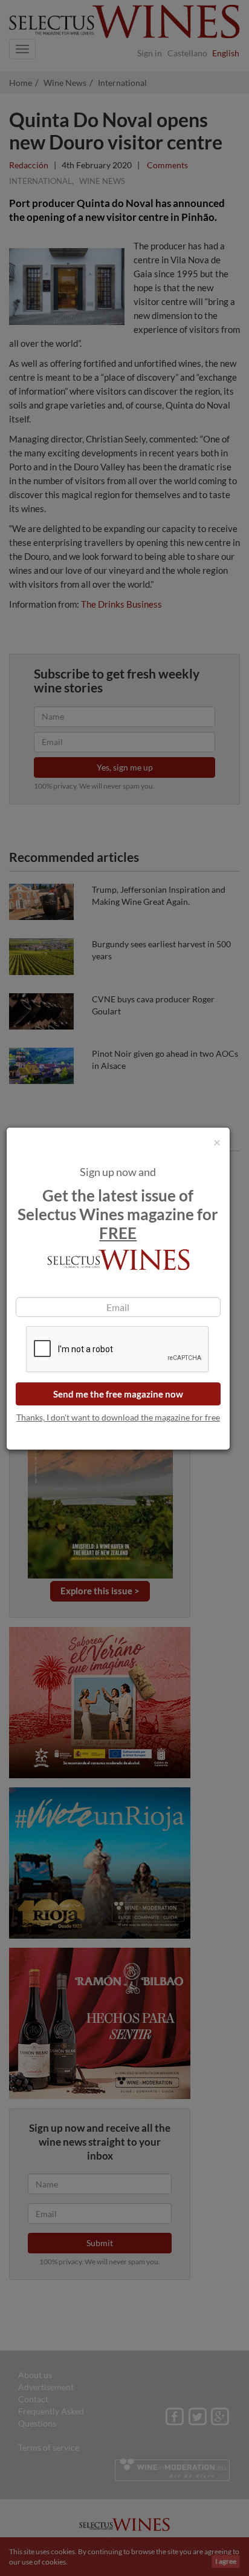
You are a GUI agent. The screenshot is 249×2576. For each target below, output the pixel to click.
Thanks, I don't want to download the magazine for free (118, 1417)
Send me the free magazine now (118, 1394)
